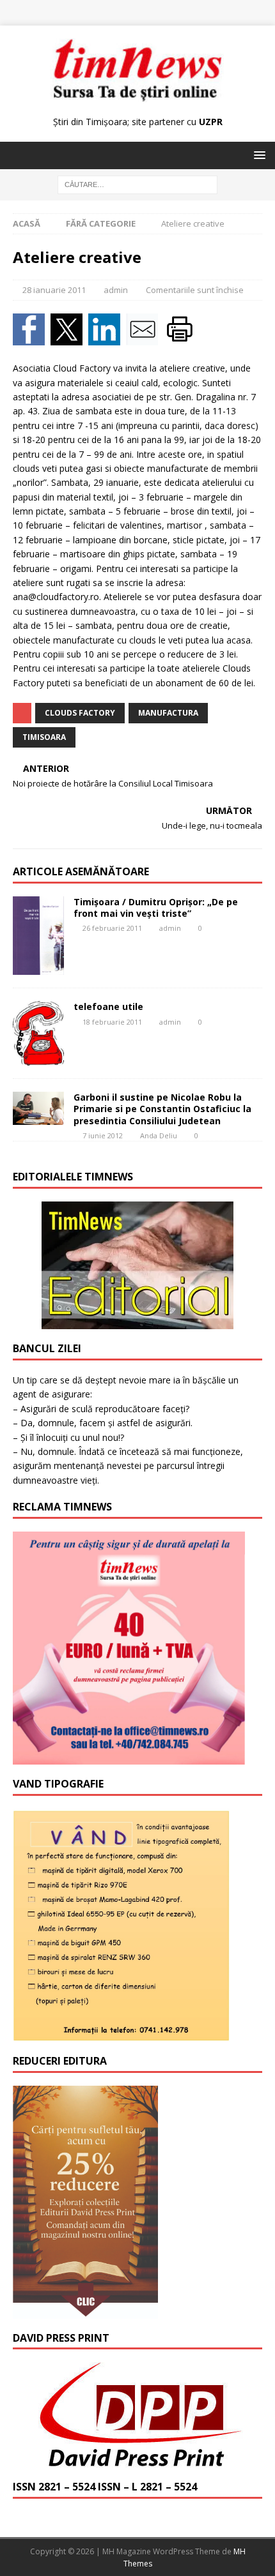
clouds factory (80, 713)
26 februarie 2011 (112, 928)
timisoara (44, 737)
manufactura (168, 713)
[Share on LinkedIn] (107, 338)
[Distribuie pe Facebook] (32, 338)
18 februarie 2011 (112, 1022)
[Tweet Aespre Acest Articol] (69, 338)
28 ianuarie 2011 (54, 290)
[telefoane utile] (38, 1033)
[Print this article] (181, 338)
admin (116, 290)
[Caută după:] (137, 184)
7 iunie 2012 (103, 1135)
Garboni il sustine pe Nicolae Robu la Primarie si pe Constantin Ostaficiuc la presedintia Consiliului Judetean (162, 1109)
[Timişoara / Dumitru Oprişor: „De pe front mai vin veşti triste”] (38, 936)
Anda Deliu (159, 1135)
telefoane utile (108, 1006)
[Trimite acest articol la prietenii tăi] (145, 338)
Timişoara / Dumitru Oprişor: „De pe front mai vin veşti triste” (156, 908)
